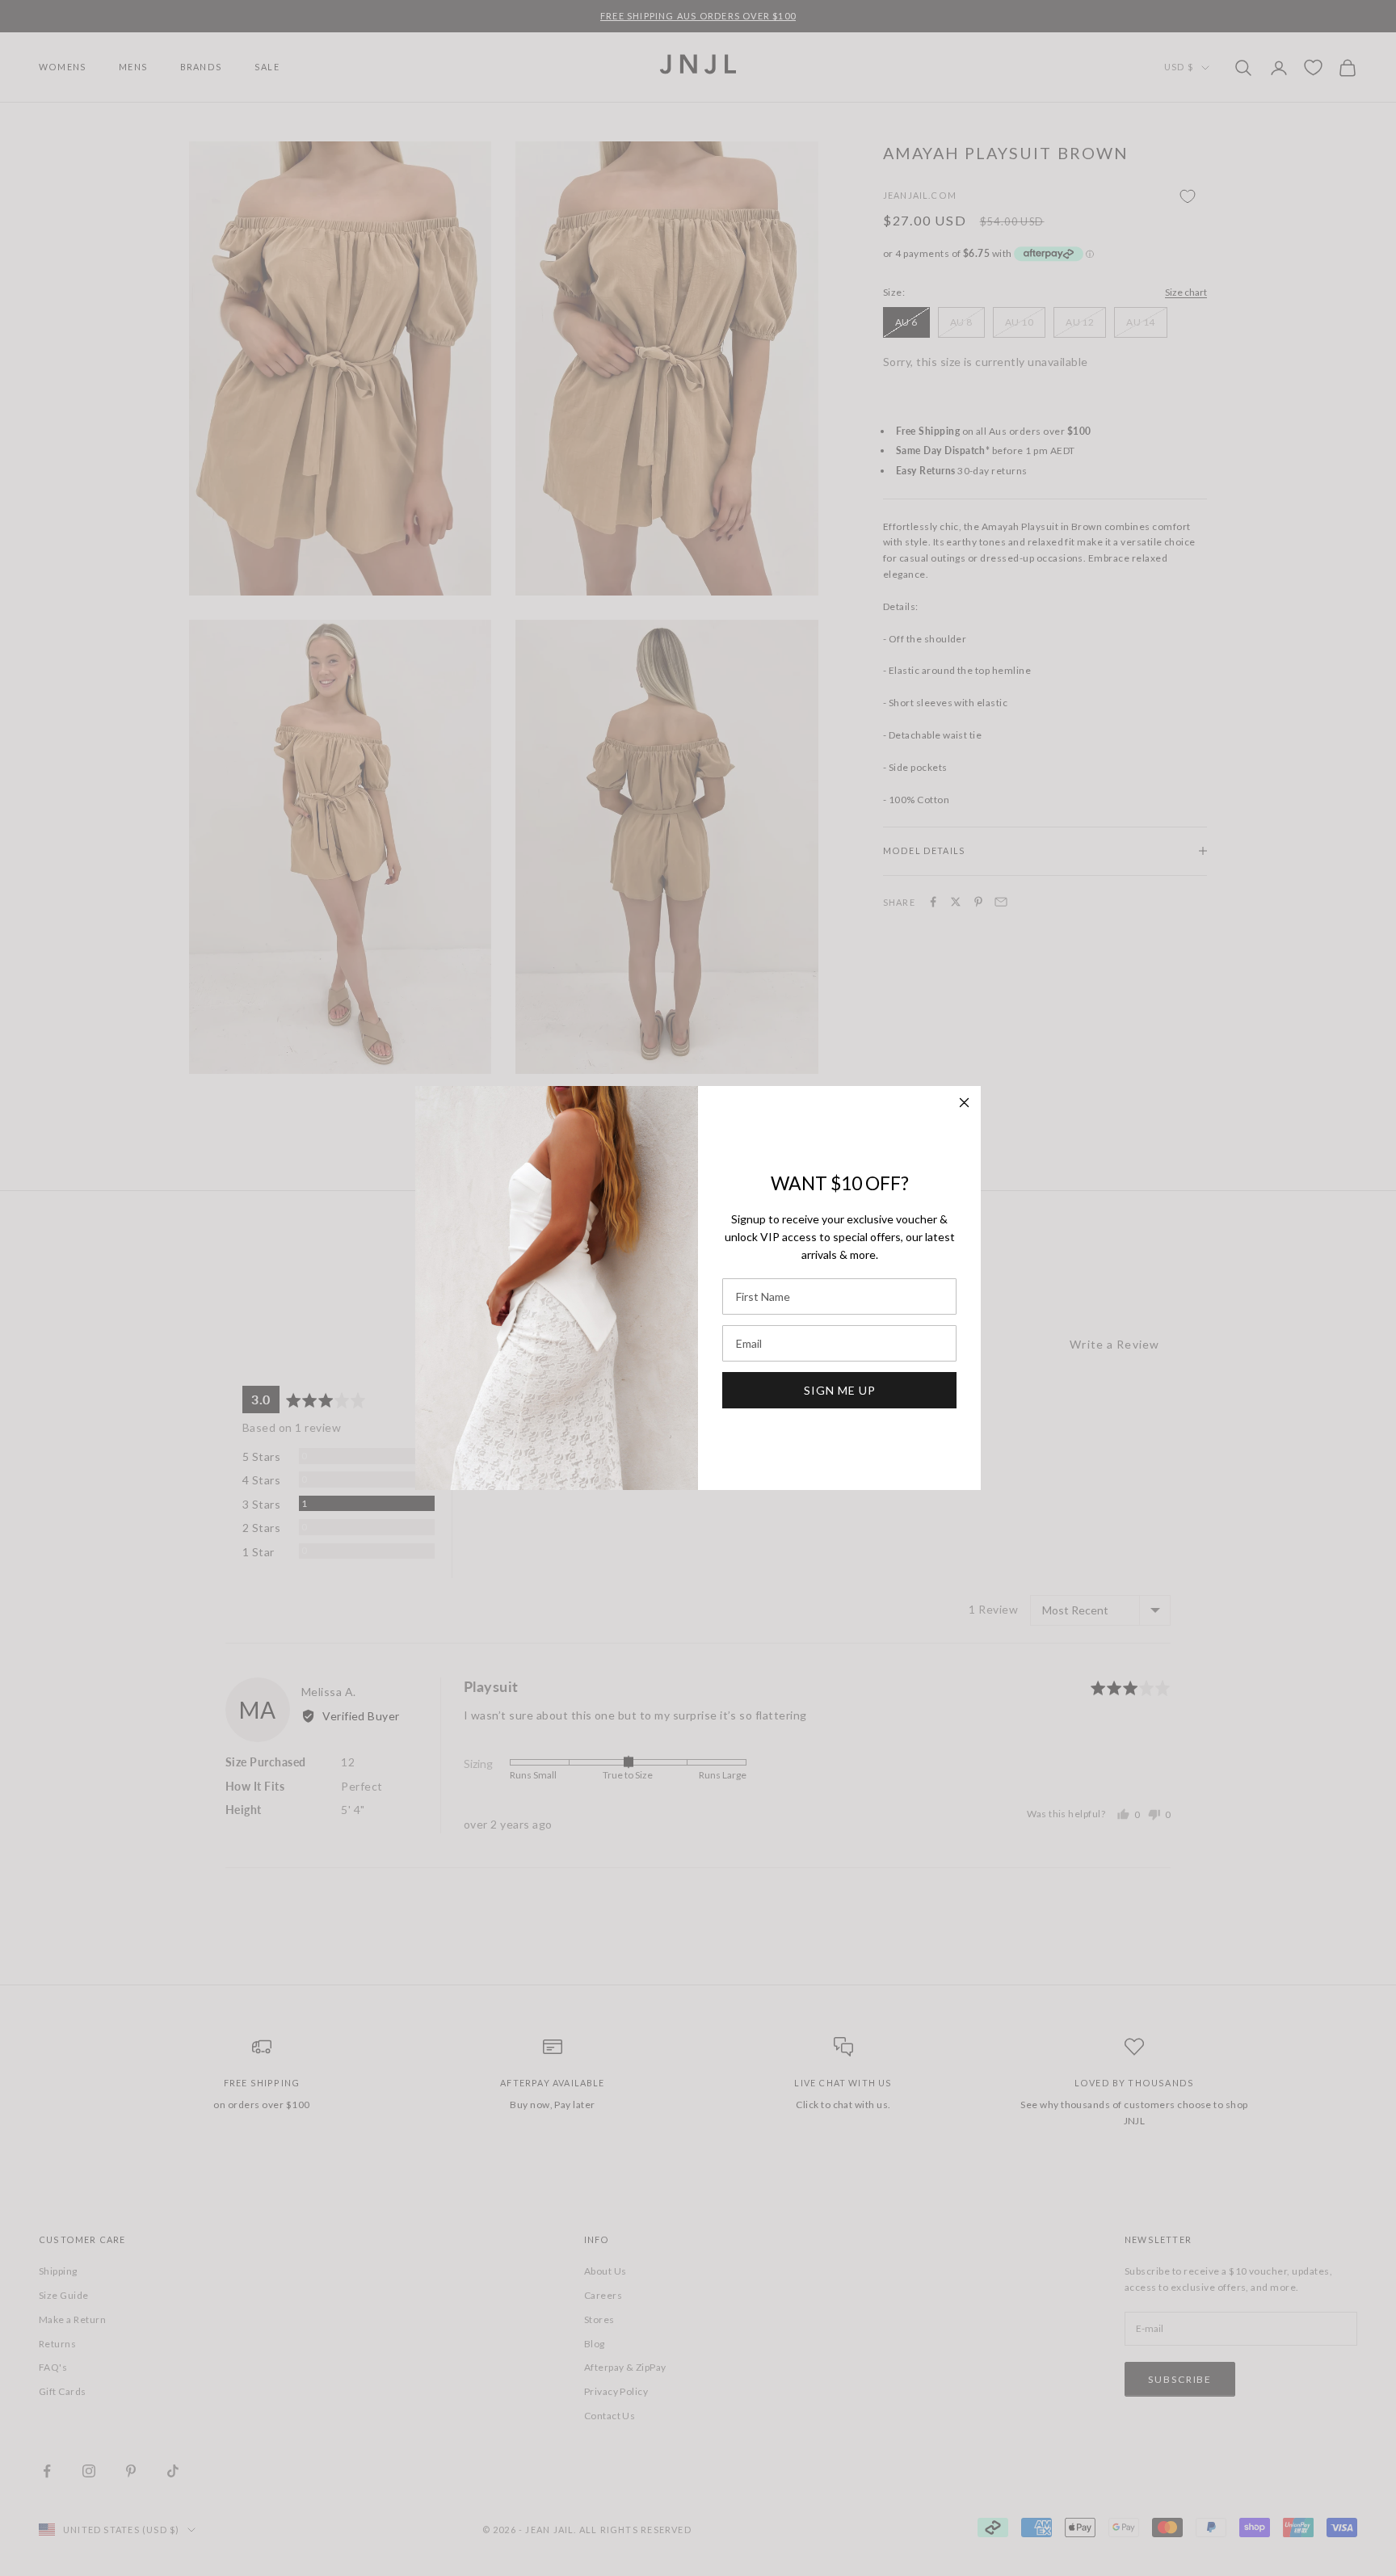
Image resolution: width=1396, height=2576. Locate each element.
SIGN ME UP (840, 1390)
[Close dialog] (964, 1103)
